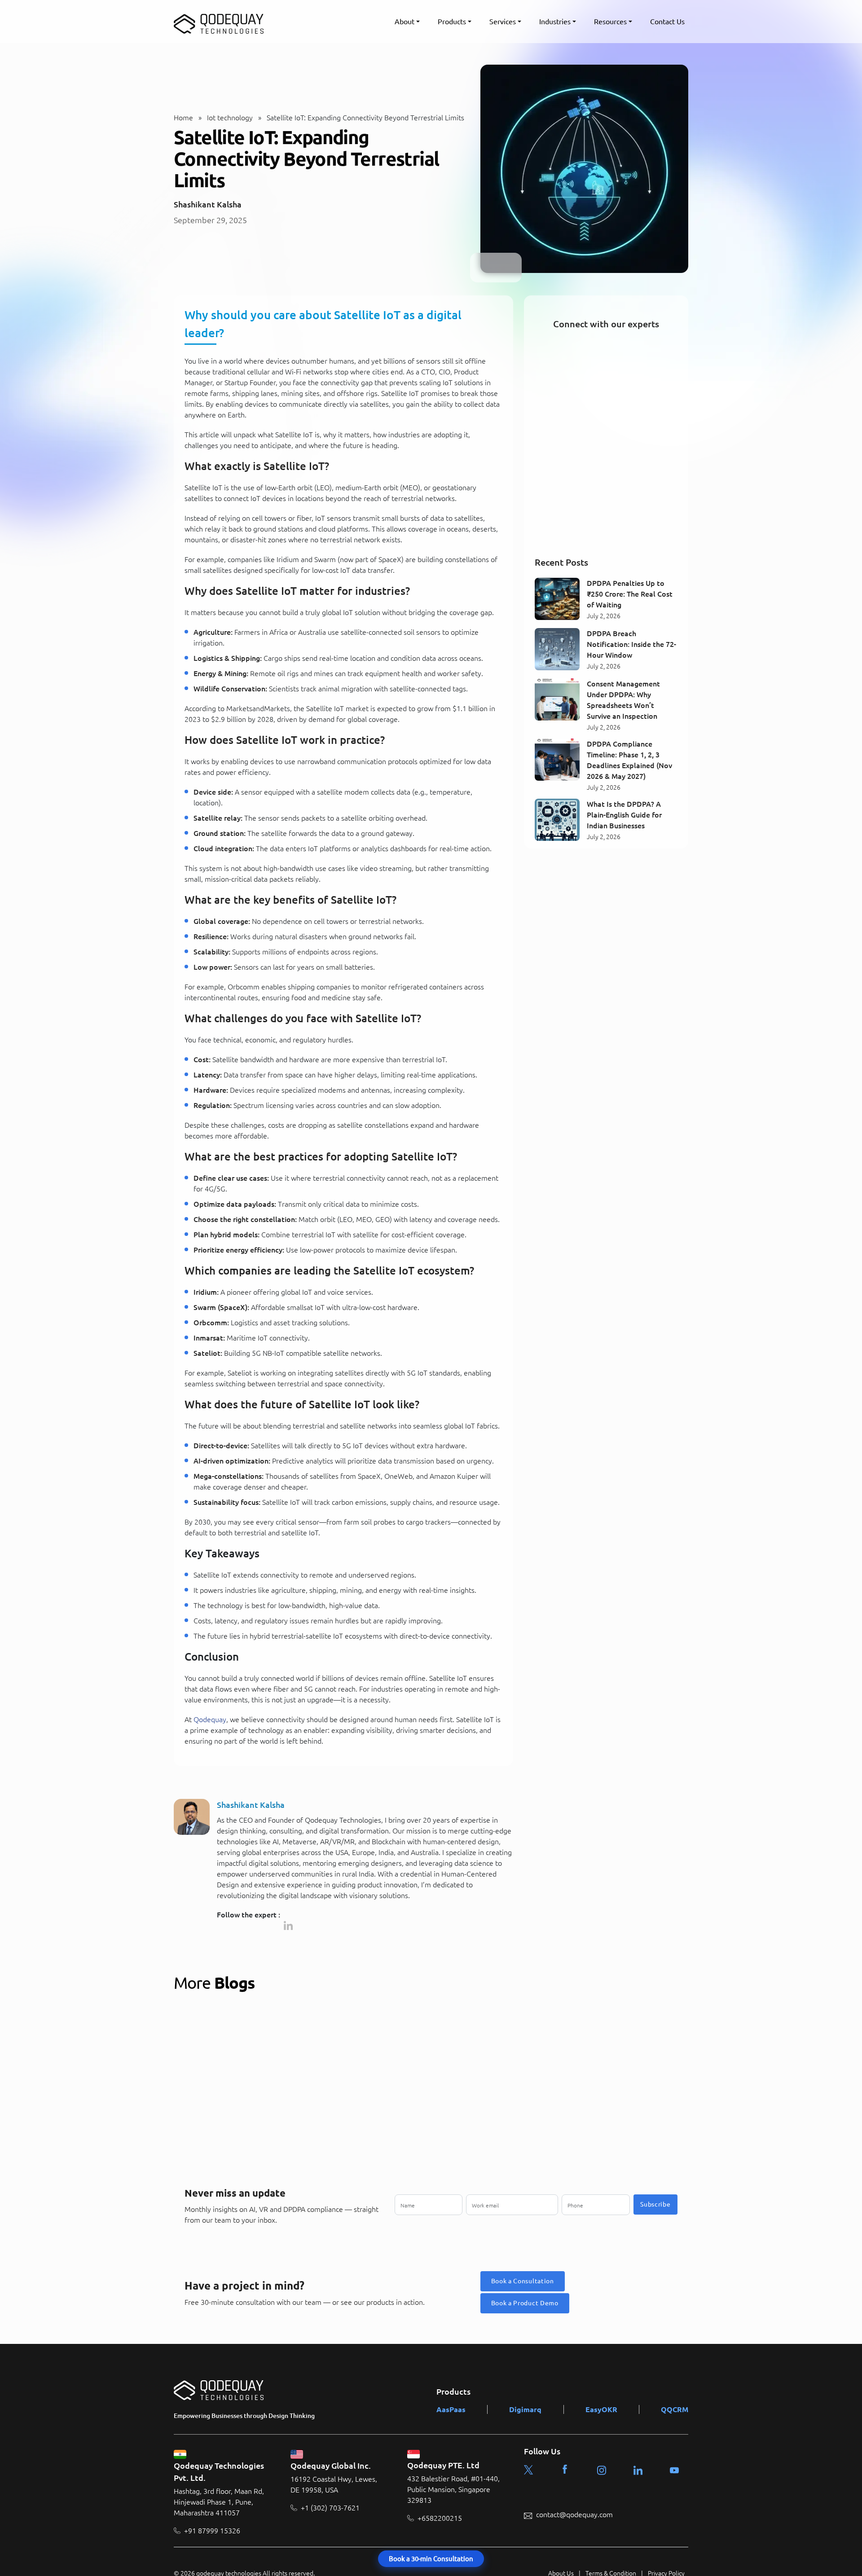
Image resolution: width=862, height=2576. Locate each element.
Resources (610, 22)
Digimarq (525, 2409)
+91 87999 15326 (212, 2530)
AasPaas (451, 2409)
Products (452, 22)
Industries (555, 22)
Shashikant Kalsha (208, 204)
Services (503, 22)
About (405, 22)
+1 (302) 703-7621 (330, 2507)
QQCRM (675, 2409)
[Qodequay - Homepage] (219, 22)
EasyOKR (601, 2409)
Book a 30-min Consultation (431, 2559)
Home (183, 118)
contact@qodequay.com (574, 2514)
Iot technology (230, 118)
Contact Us (667, 22)
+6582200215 (440, 2518)
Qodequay (210, 1719)
